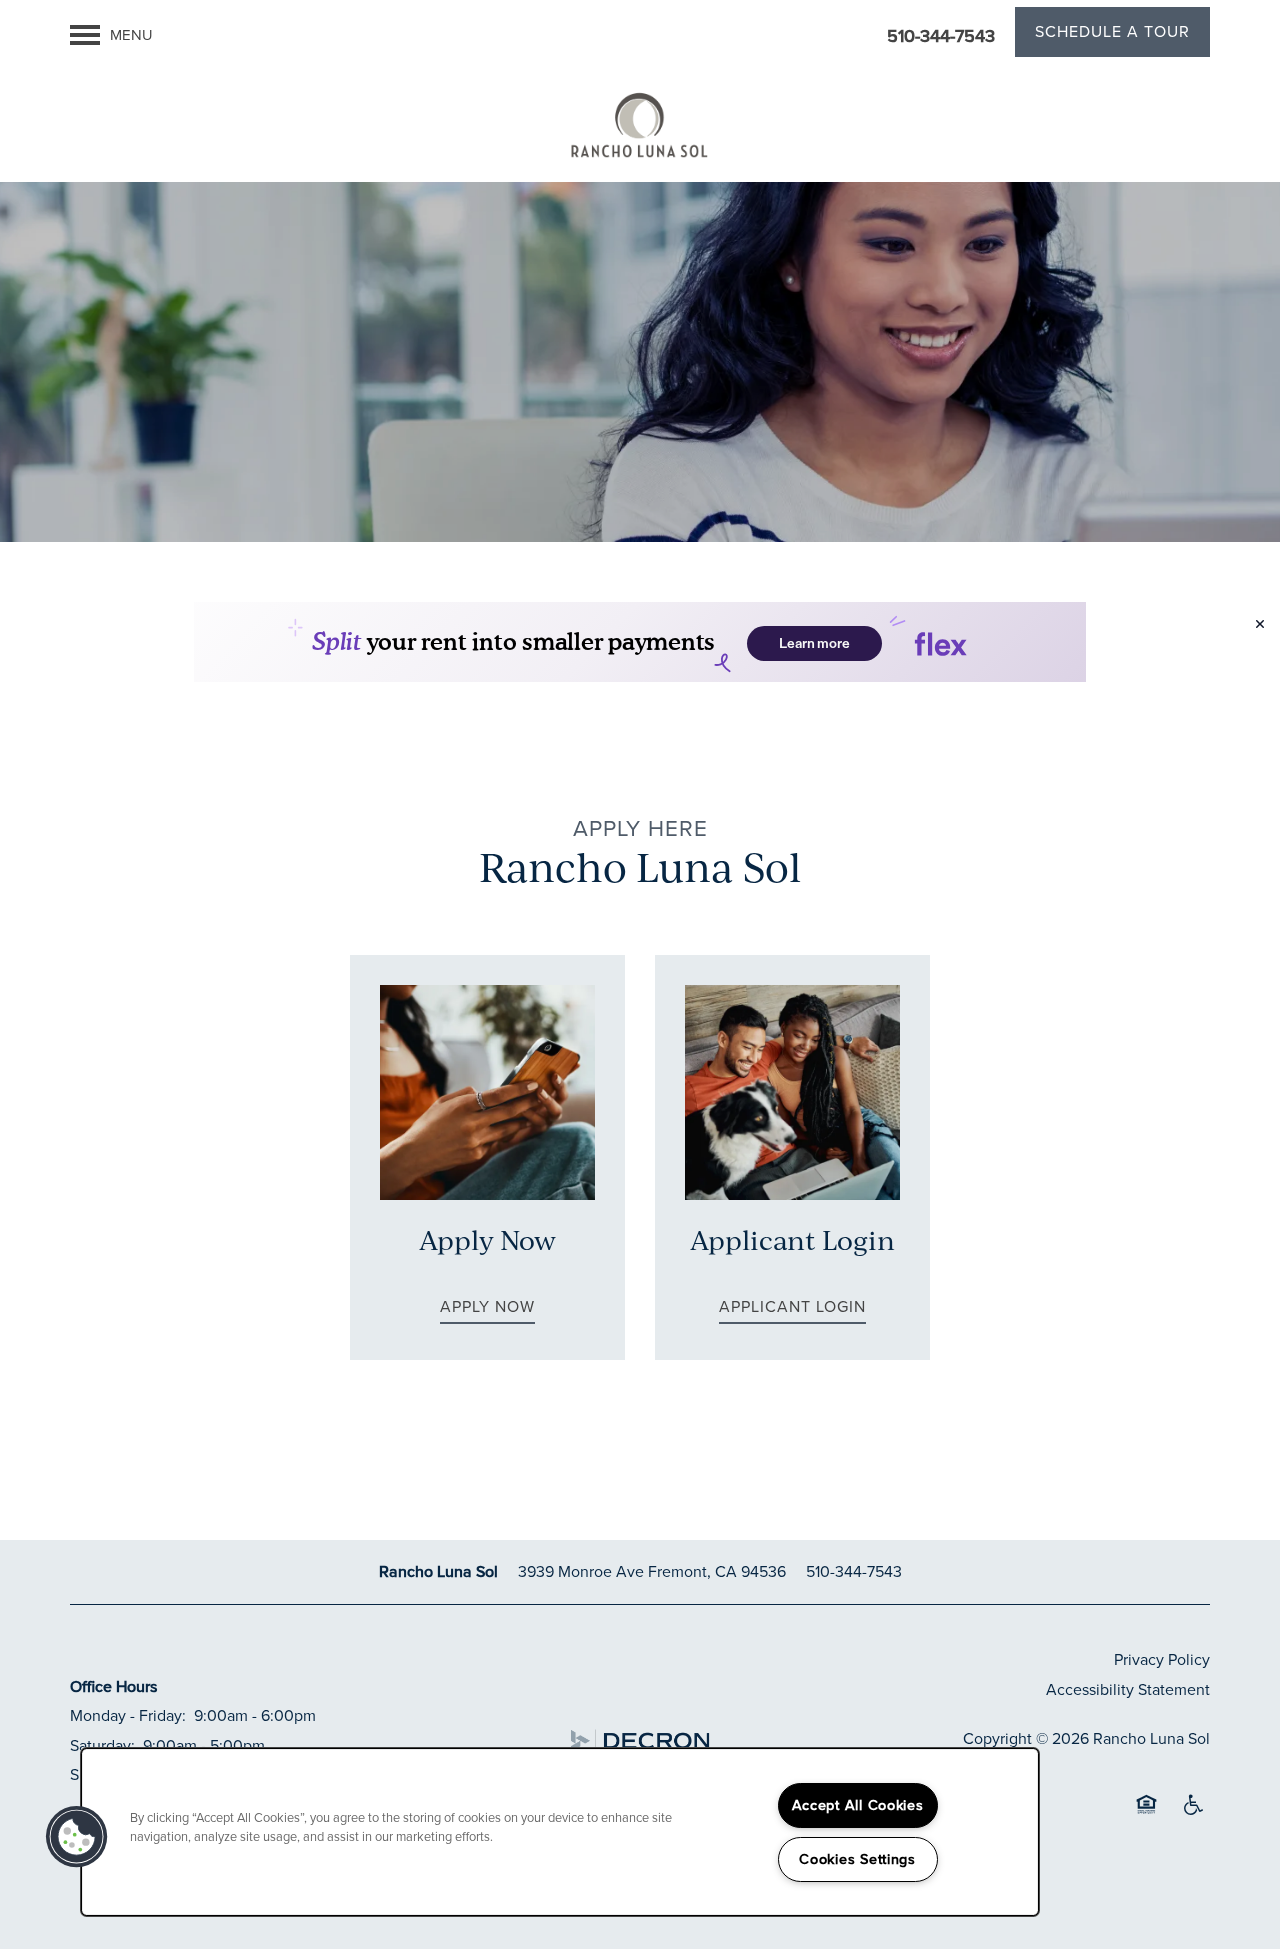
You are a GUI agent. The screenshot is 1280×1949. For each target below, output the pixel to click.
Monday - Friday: (128, 1715)
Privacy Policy (1162, 1659)
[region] (560, 1832)
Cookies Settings (857, 1859)
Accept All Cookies (858, 1805)
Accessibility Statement (1128, 1689)
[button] (1112, 35)
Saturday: (102, 1745)
